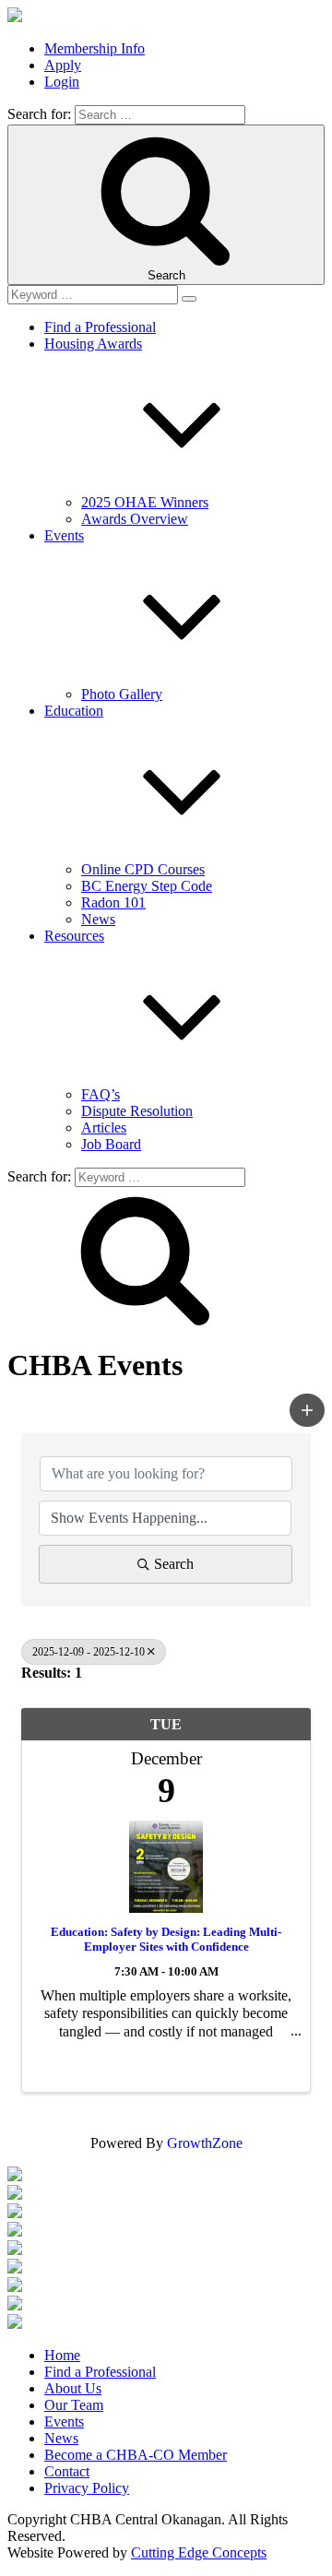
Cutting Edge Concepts (199, 2552)
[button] (307, 1410)
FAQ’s (101, 1094)
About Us (73, 2388)
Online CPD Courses (143, 869)
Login (62, 82)
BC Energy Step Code (147, 886)
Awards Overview (135, 519)
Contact (67, 2471)
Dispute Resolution (137, 1111)
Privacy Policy (87, 2488)
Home (62, 2355)
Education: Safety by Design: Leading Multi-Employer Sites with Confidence (166, 1939)
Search (174, 1564)
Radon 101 (113, 902)
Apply (63, 65)
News (98, 919)
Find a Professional (100, 327)
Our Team (74, 2405)
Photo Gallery (122, 694)
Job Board (111, 1144)
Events (64, 2422)
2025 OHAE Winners (145, 502)
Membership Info (95, 48)
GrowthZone (205, 2143)
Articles (104, 1128)
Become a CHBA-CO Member (136, 2455)
